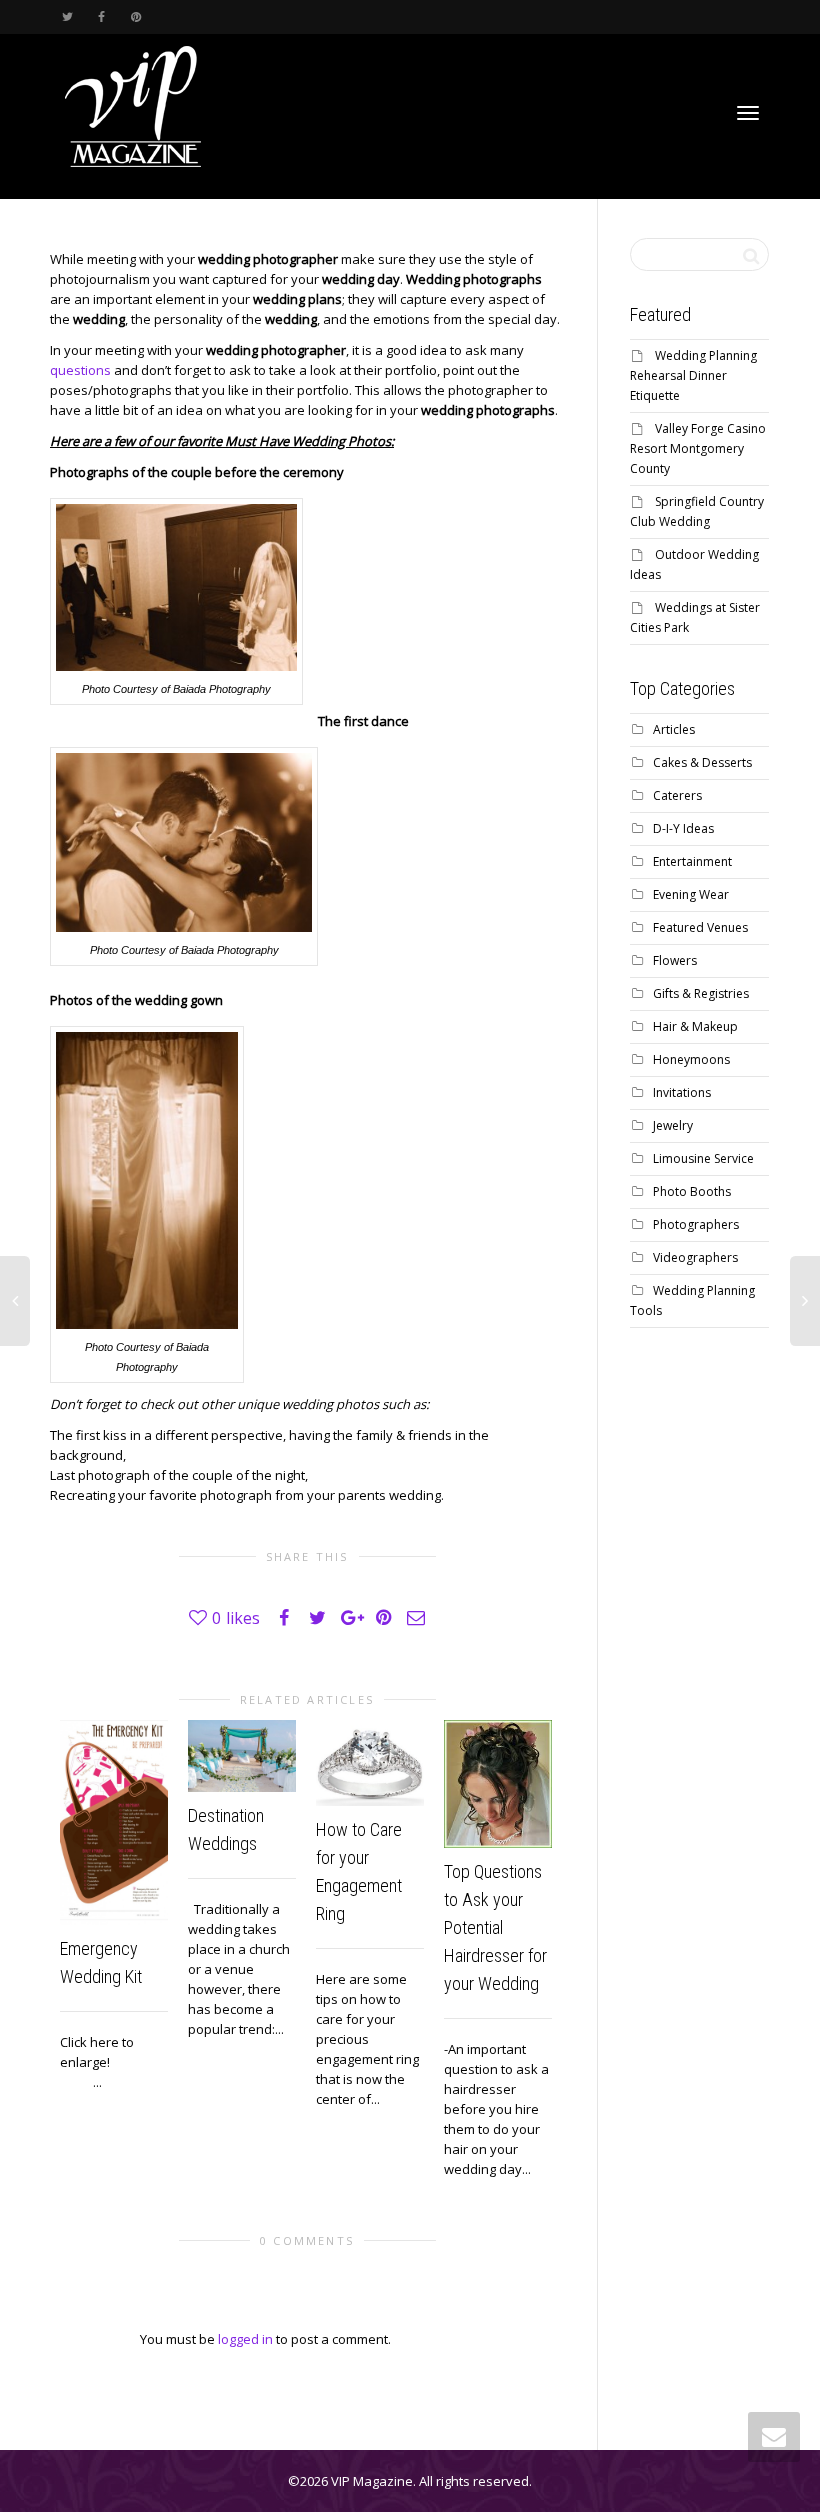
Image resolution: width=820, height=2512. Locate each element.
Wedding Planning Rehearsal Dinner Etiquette (693, 375)
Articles (674, 729)
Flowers (675, 960)
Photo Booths (692, 1191)
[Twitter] (67, 16)
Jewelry (673, 1125)
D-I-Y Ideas (683, 828)
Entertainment (692, 861)
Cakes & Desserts (702, 762)
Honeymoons (691, 1059)
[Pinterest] (135, 16)
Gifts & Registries (701, 993)
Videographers (695, 1257)
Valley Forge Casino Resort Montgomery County (698, 448)
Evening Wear (691, 894)
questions (80, 370)
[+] (114, 1822)
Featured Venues (700, 927)
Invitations (682, 1092)
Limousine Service (703, 1158)
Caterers (677, 795)
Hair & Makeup (695, 1026)
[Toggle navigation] (748, 113)
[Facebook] (101, 16)
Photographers (696, 1224)
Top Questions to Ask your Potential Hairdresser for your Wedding (495, 1927)
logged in (245, 2339)
